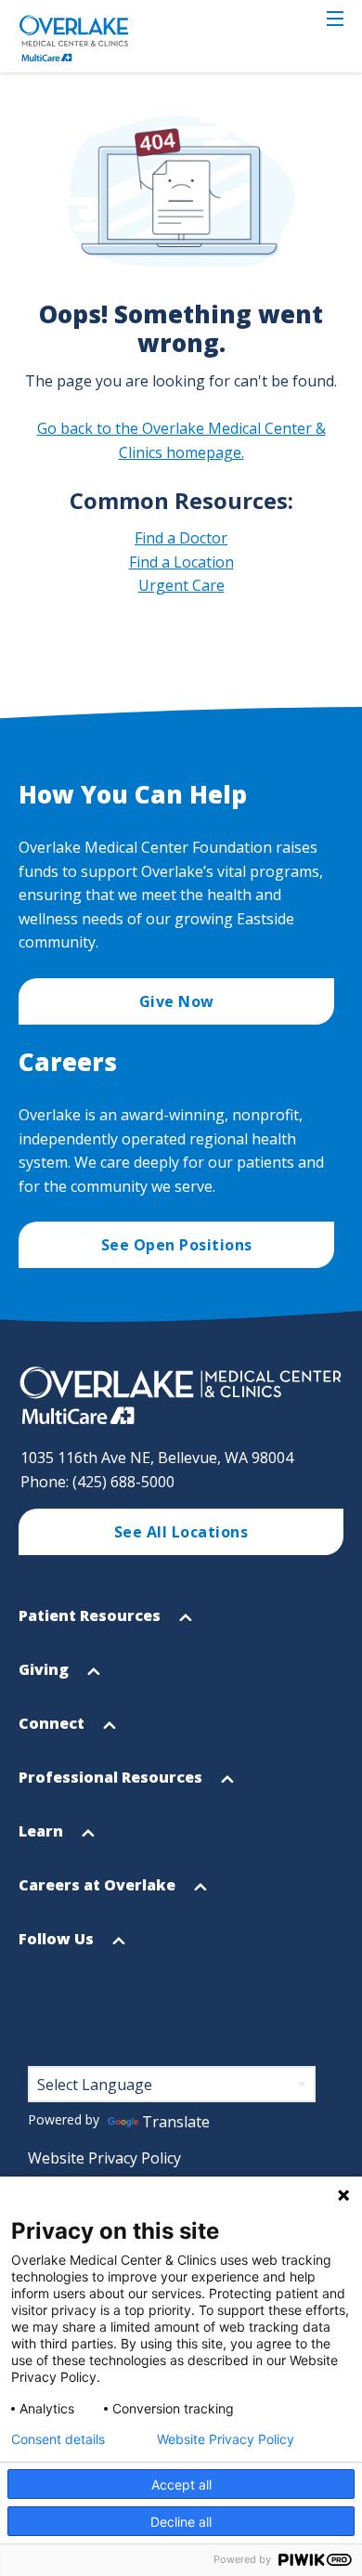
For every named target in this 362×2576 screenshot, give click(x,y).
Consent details (58, 2439)
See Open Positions (177, 1245)
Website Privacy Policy (104, 2158)
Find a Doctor (181, 538)
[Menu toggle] (335, 19)
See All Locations (181, 1532)
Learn (43, 1839)
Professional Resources (112, 1785)
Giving (45, 1678)
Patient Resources (91, 1624)
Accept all (181, 2484)
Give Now (177, 1001)
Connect (53, 1732)
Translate (176, 2122)
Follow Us (58, 1947)
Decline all (181, 2522)
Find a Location (181, 562)
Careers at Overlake (99, 1893)
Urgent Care (181, 585)
